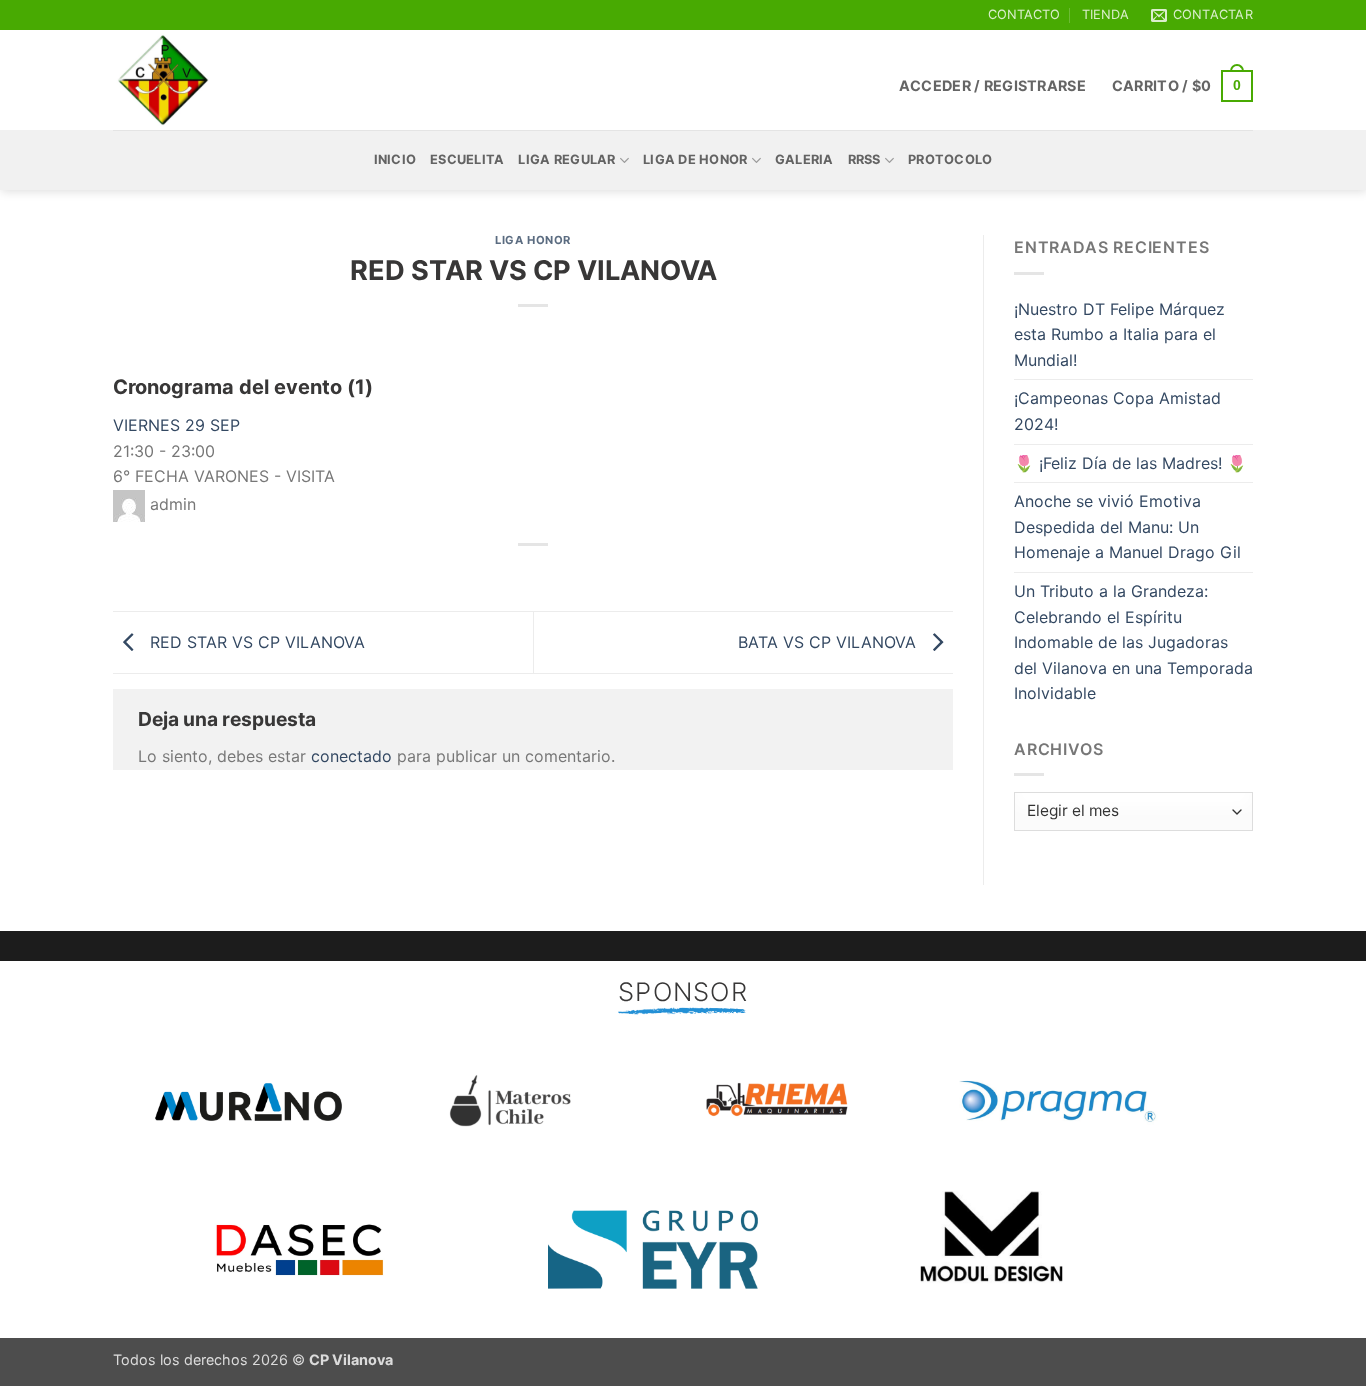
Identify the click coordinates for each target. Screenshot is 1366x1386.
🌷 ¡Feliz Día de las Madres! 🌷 (1130, 463)
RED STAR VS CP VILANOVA (255, 641)
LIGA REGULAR (566, 159)
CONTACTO (1024, 14)
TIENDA (1105, 14)
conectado (351, 756)
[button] (992, 85)
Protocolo (950, 159)
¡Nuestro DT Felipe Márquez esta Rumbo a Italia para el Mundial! (1119, 334)
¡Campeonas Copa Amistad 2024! (1117, 411)
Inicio (395, 159)
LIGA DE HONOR (695, 159)
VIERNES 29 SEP (176, 425)
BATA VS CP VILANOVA (829, 641)
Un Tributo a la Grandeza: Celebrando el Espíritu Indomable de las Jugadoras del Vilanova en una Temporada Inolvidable (1133, 642)
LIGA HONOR (533, 240)
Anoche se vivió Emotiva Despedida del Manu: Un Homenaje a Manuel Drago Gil (1127, 526)
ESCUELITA (467, 159)
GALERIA (804, 159)
